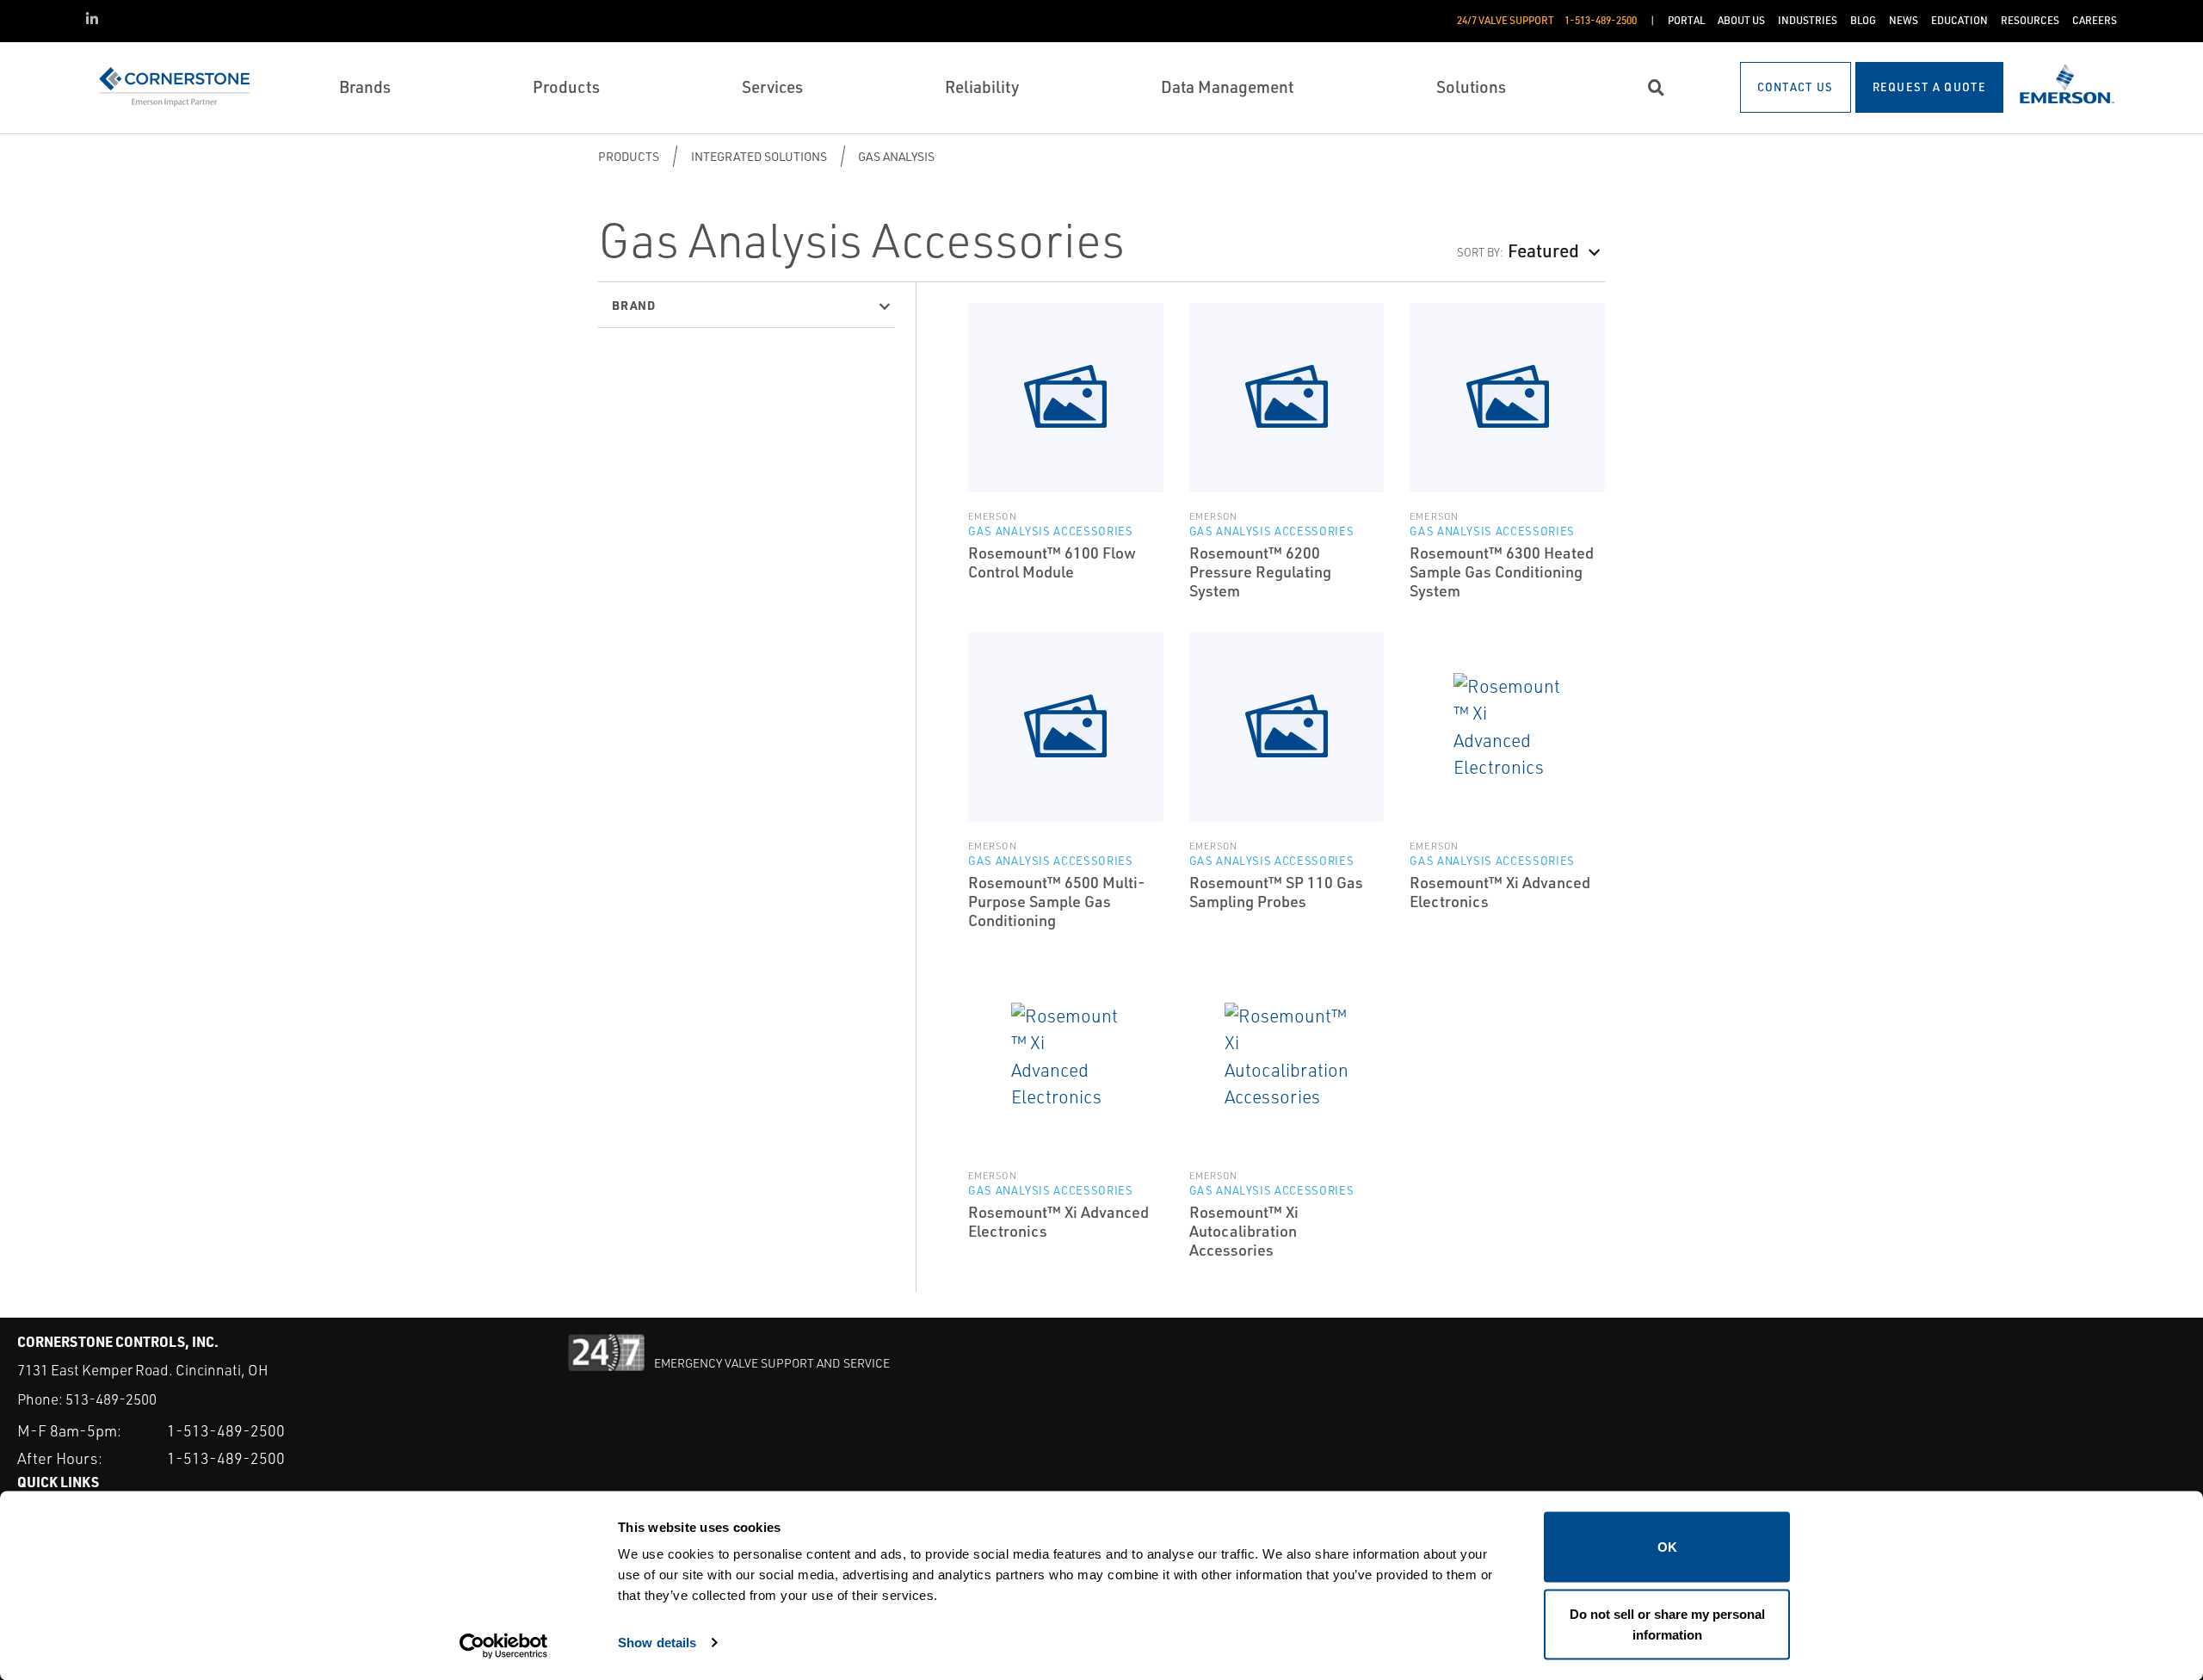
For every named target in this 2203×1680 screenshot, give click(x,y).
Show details (657, 1642)
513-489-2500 (111, 1399)
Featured (1543, 250)
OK (1667, 1547)
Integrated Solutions (759, 156)
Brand (634, 305)
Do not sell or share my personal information (1667, 1624)
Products (629, 156)
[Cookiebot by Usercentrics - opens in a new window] (504, 1646)
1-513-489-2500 (226, 1430)
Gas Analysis (896, 156)
